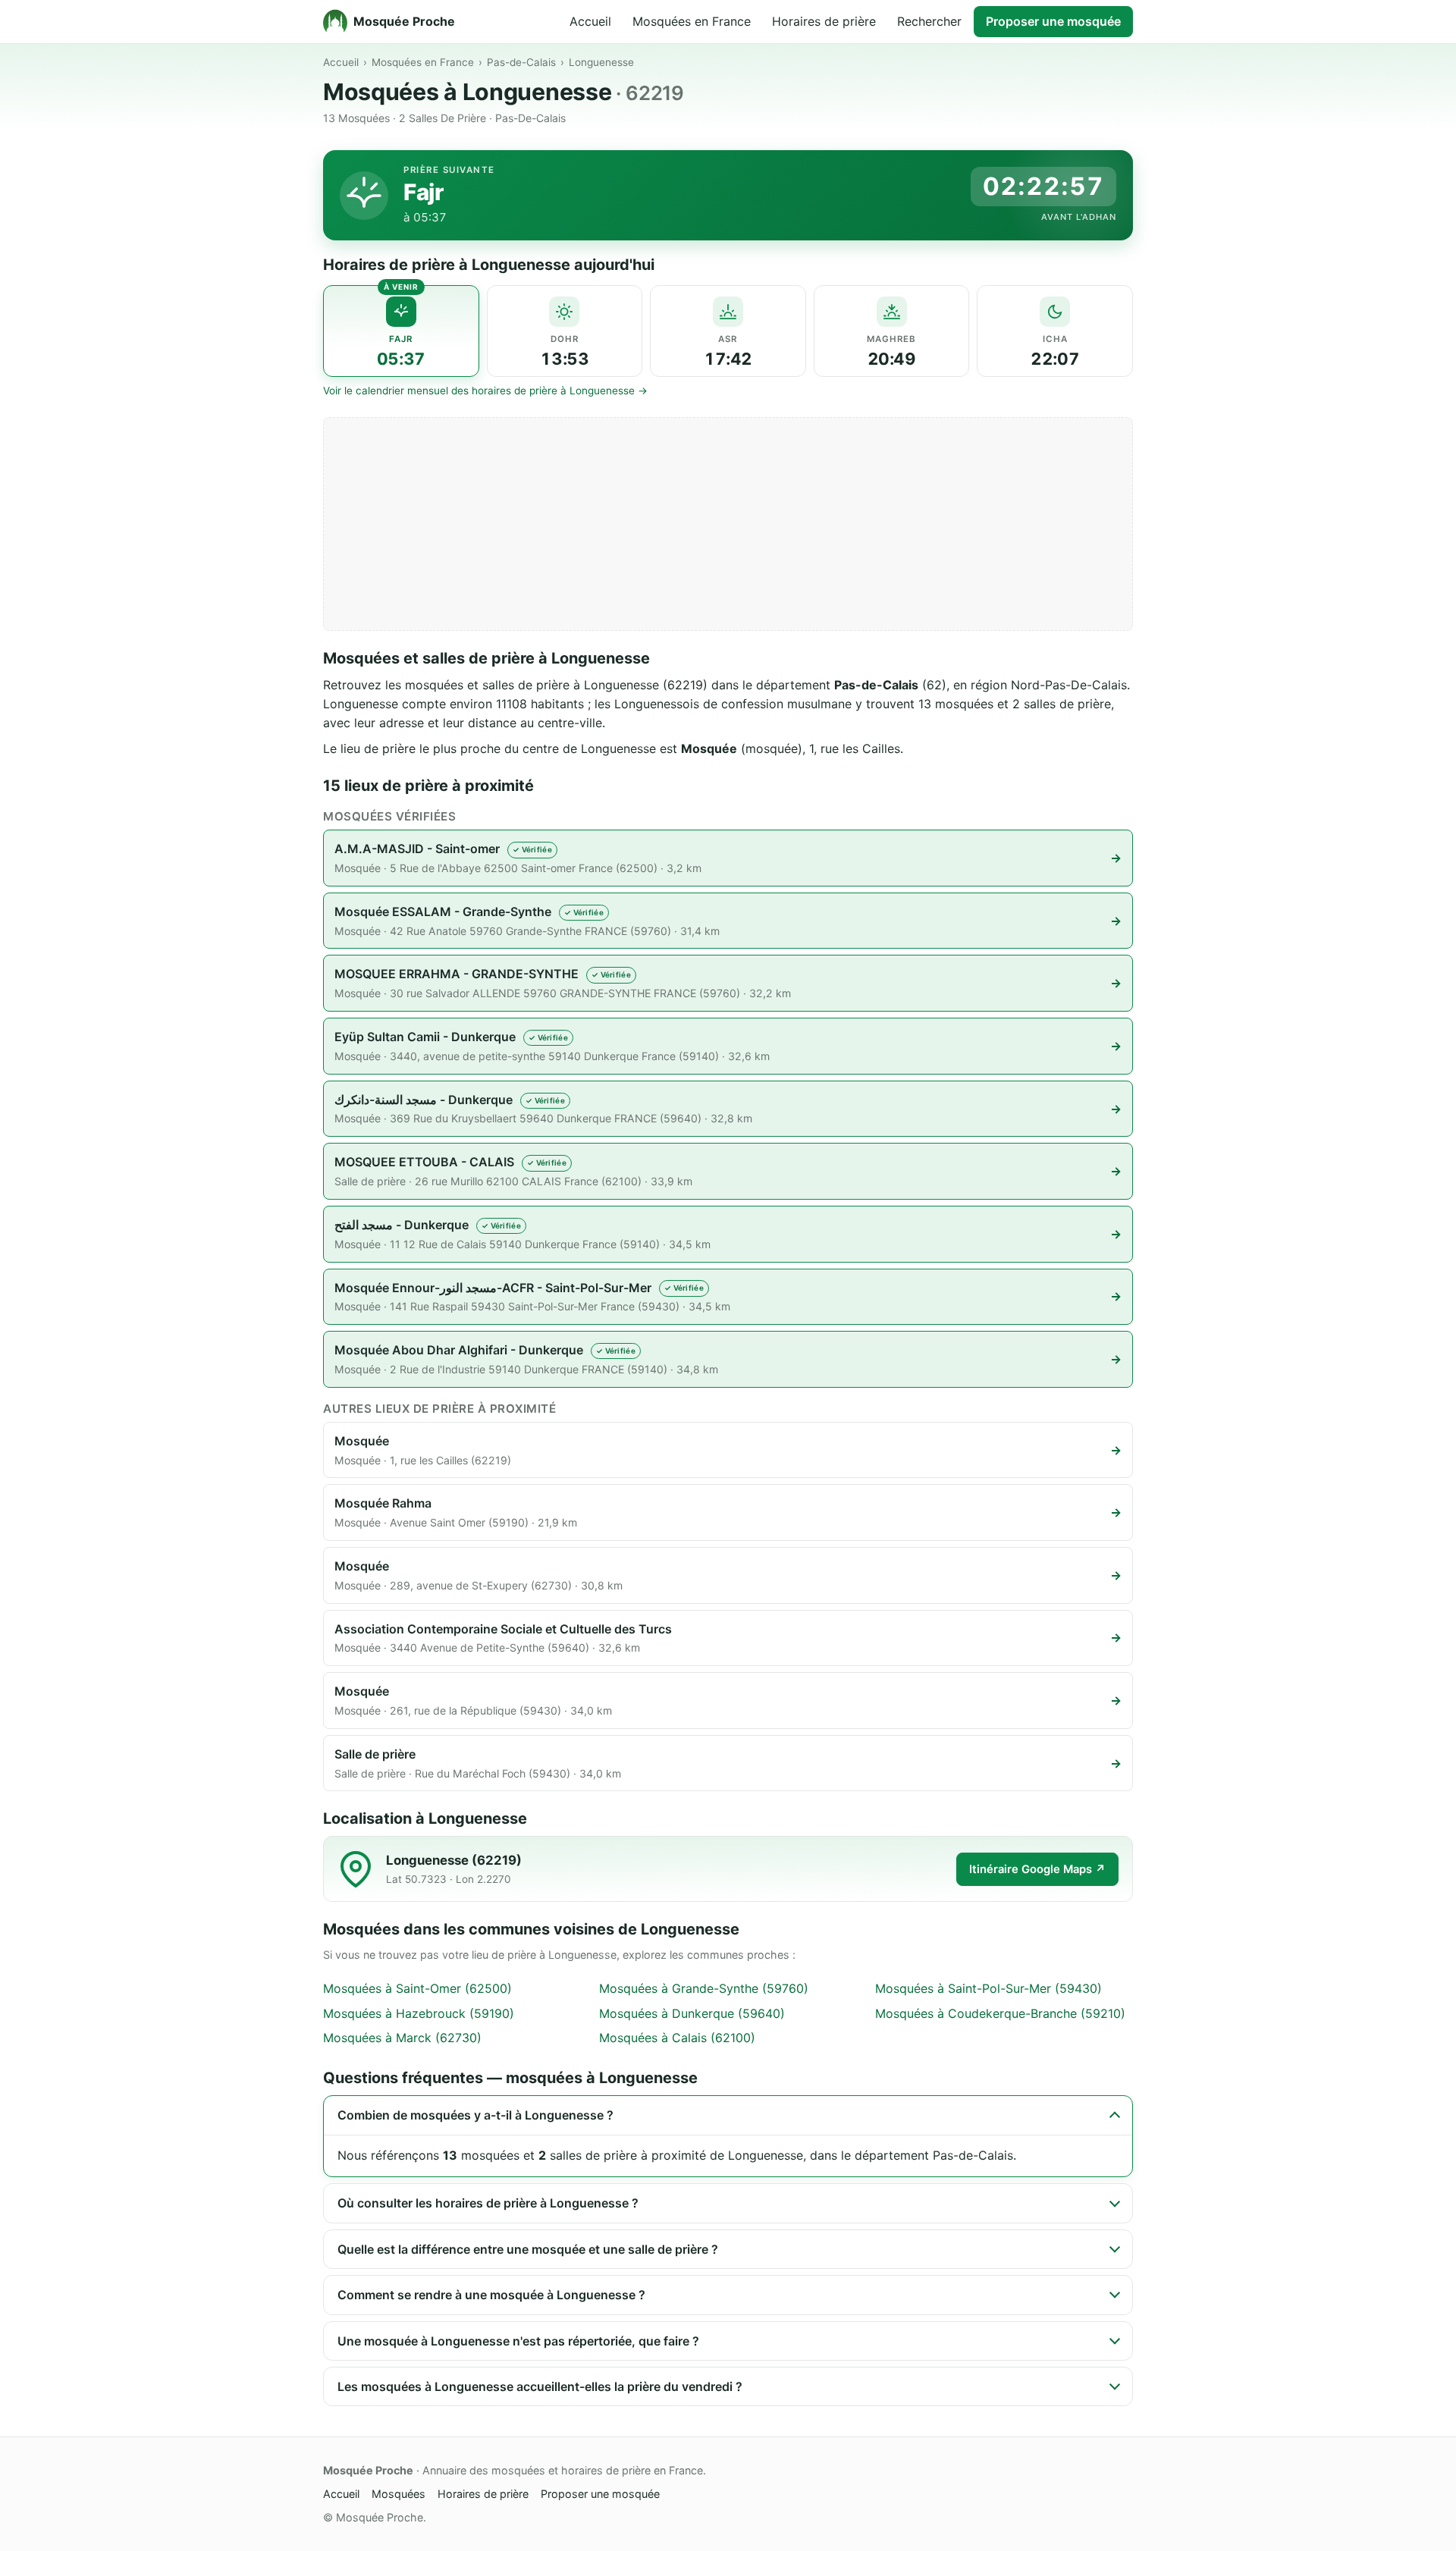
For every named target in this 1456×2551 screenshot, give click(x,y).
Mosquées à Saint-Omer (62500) (417, 1988)
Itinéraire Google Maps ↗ (1037, 1869)
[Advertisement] (728, 524)
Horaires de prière (824, 21)
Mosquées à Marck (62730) (402, 2038)
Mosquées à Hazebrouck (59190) (419, 2013)
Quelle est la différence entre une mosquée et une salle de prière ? (528, 2249)
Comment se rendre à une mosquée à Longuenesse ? (491, 2295)
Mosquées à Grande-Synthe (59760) (704, 1988)
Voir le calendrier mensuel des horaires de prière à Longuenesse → (485, 391)
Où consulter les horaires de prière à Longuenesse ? (488, 2203)
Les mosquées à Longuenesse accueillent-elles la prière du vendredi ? (540, 2386)
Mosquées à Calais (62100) (677, 2038)
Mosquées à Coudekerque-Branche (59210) (1000, 2013)
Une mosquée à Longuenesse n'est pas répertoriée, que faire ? (518, 2341)
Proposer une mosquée (1053, 21)
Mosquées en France (692, 21)
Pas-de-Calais (521, 62)
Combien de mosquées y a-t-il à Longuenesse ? (475, 2115)
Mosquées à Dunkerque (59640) (692, 2013)
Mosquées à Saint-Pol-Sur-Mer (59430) (988, 1988)
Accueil (590, 21)
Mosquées (399, 2494)
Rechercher (929, 21)
